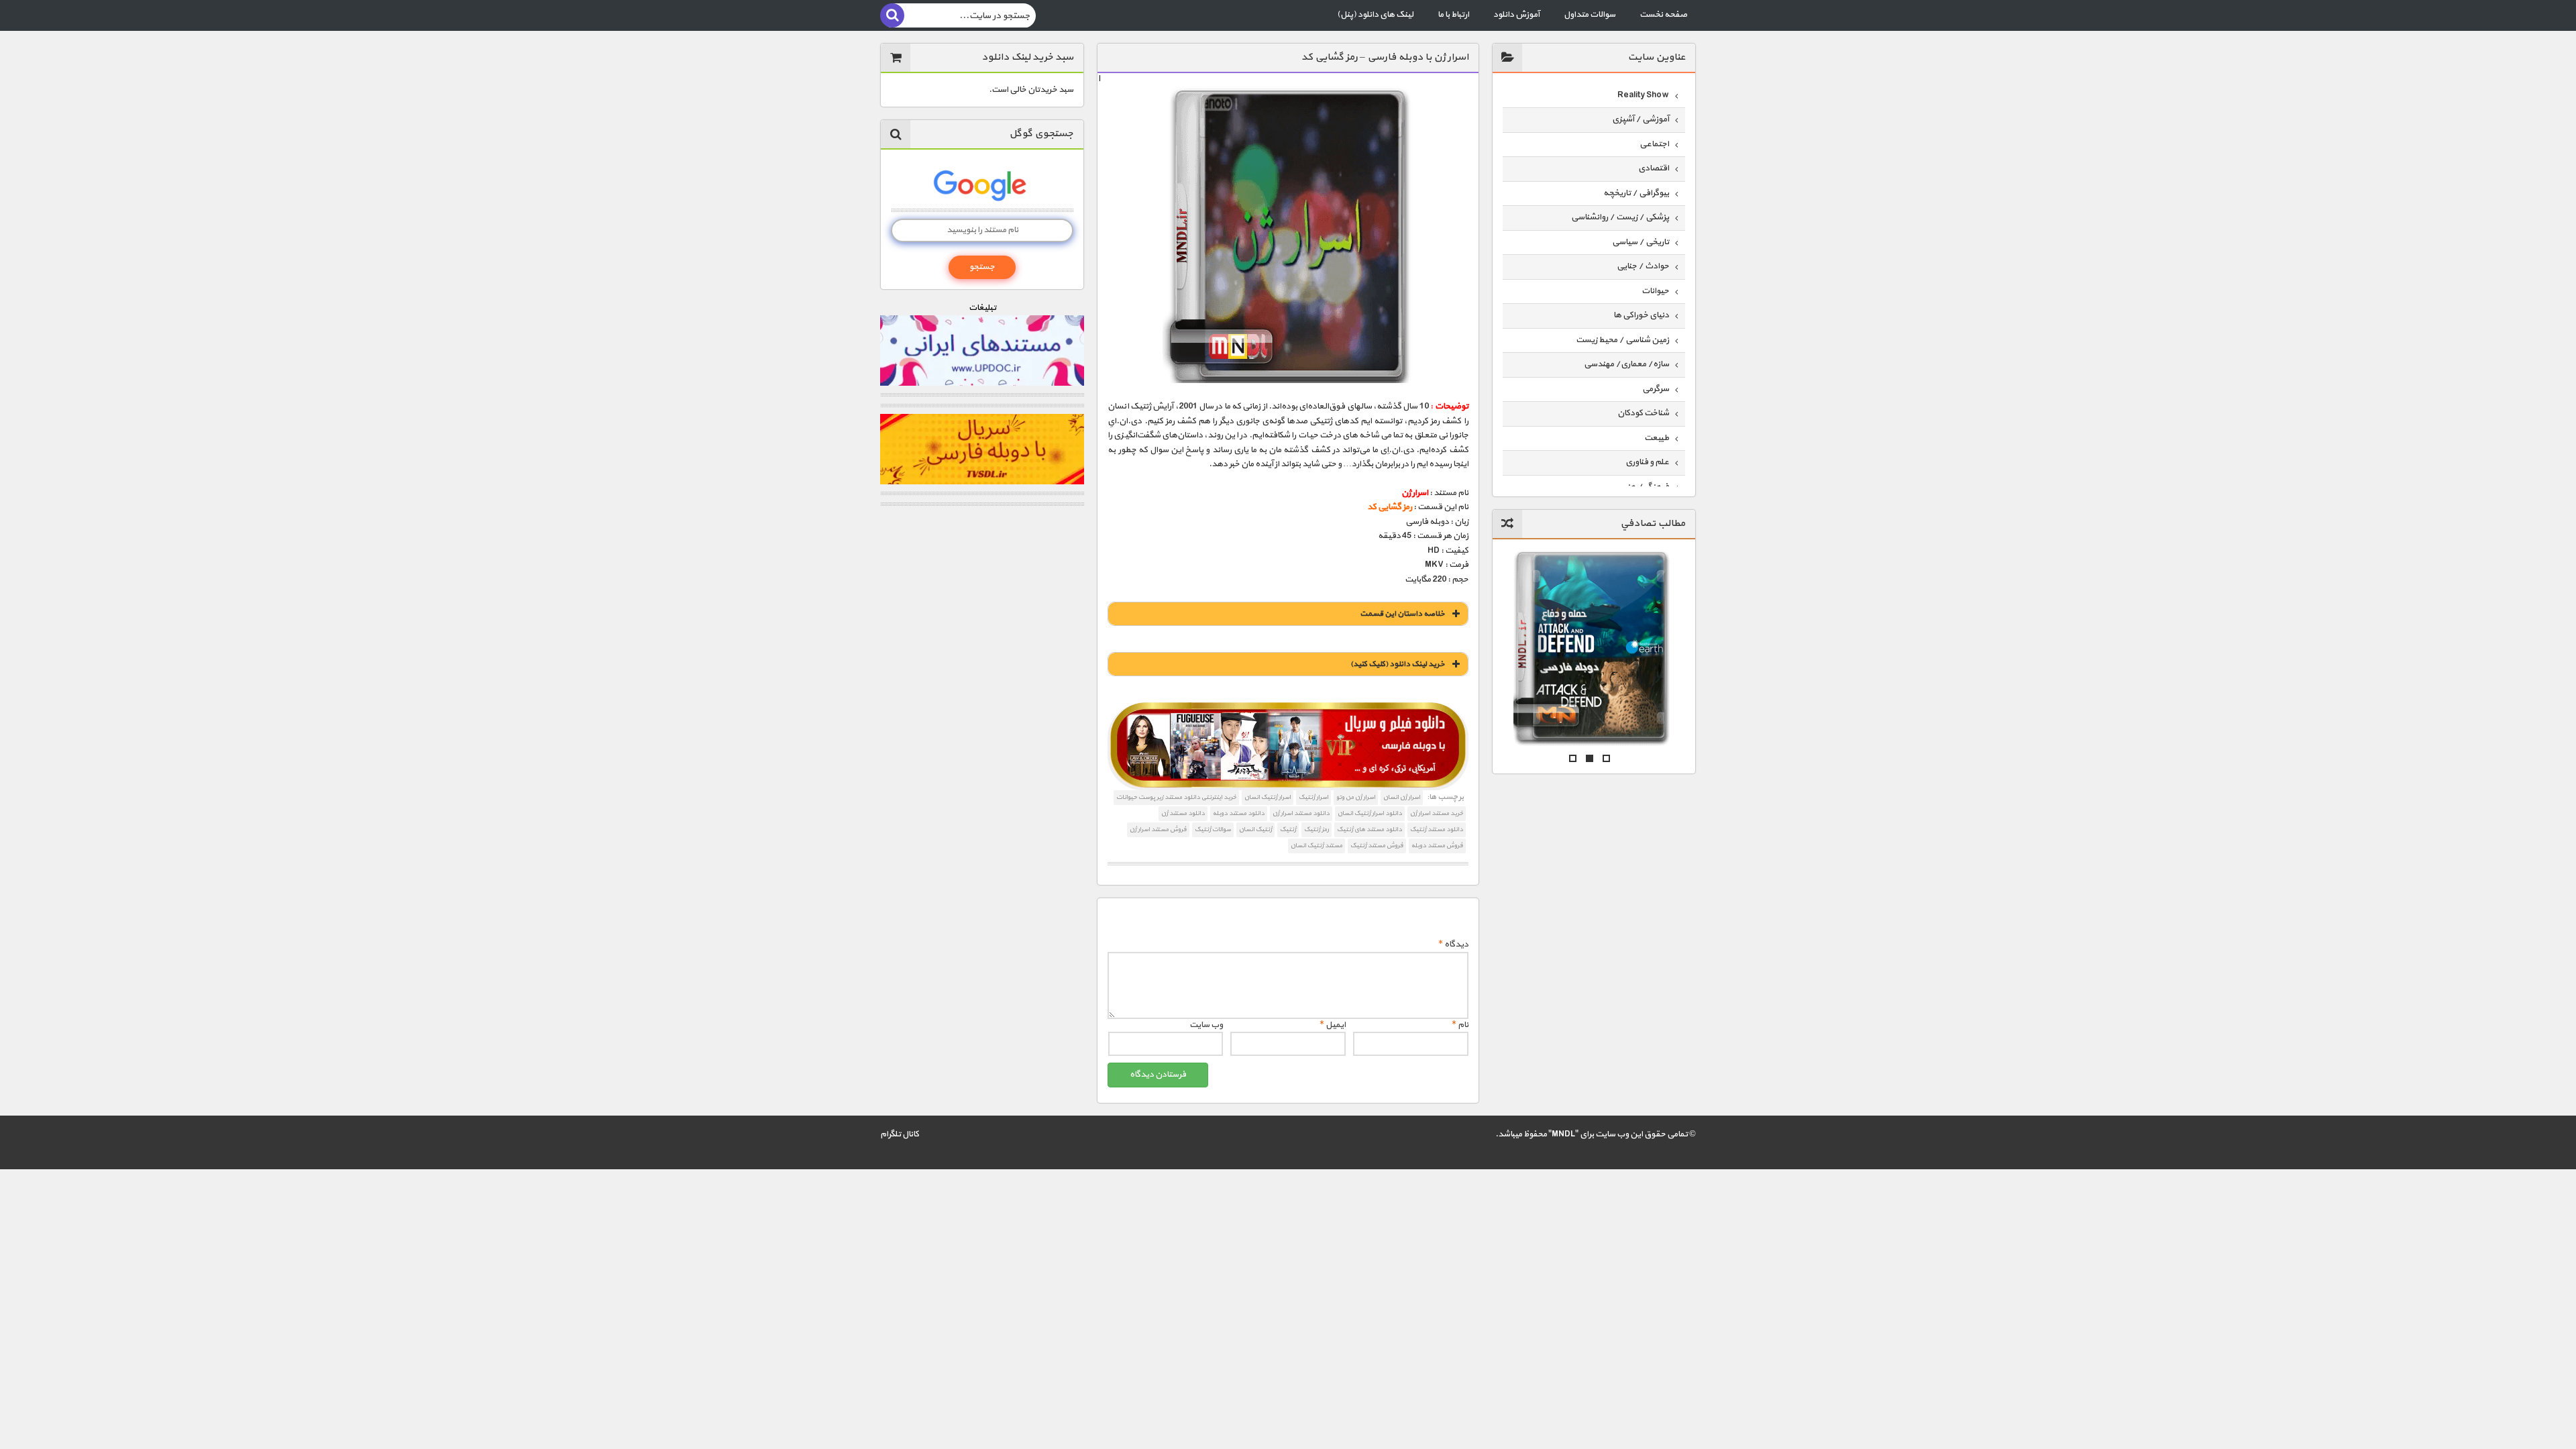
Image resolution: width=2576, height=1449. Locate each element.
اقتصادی (1654, 168)
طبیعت (1657, 438)
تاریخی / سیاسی (1641, 242)
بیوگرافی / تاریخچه (1636, 193)
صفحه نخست (1663, 15)
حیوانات (1655, 291)
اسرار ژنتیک (1313, 797)
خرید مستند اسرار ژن (1437, 813)
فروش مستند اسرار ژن (1158, 829)
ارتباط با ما (1453, 15)
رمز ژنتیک (1317, 829)
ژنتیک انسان (1255, 829)
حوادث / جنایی (1643, 266)
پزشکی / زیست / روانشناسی (1620, 217)
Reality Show (1643, 95)
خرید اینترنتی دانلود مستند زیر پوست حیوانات (1176, 797)
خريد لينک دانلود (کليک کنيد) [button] (1398, 664)
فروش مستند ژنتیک (1377, 846)
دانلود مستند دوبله (1239, 813)
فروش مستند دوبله (1437, 846)
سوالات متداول (1590, 15)
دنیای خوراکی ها (1641, 315)
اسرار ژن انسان (1402, 797)
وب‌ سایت (1206, 1025)
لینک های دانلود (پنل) (1375, 15)
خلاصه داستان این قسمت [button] (1402, 614)
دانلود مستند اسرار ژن (1301, 813)
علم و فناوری (1647, 462)
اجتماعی (1654, 144)
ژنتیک (1288, 829)
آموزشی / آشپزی (1641, 119)
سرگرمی (1656, 389)
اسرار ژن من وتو (1356, 797)
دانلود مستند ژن (1183, 813)
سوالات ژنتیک (1213, 829)
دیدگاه (1453, 945)
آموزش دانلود (1516, 15)
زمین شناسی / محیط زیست (1622, 340)
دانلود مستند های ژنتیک (1370, 829)
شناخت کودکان (1643, 413)
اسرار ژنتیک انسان (1268, 797)
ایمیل (1333, 1025)
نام (1460, 1025)
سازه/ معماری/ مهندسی (1626, 364)
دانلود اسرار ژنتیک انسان (1370, 813)
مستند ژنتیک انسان (1317, 846)
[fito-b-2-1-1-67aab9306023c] (1288, 747)
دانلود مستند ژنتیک (1437, 829)
